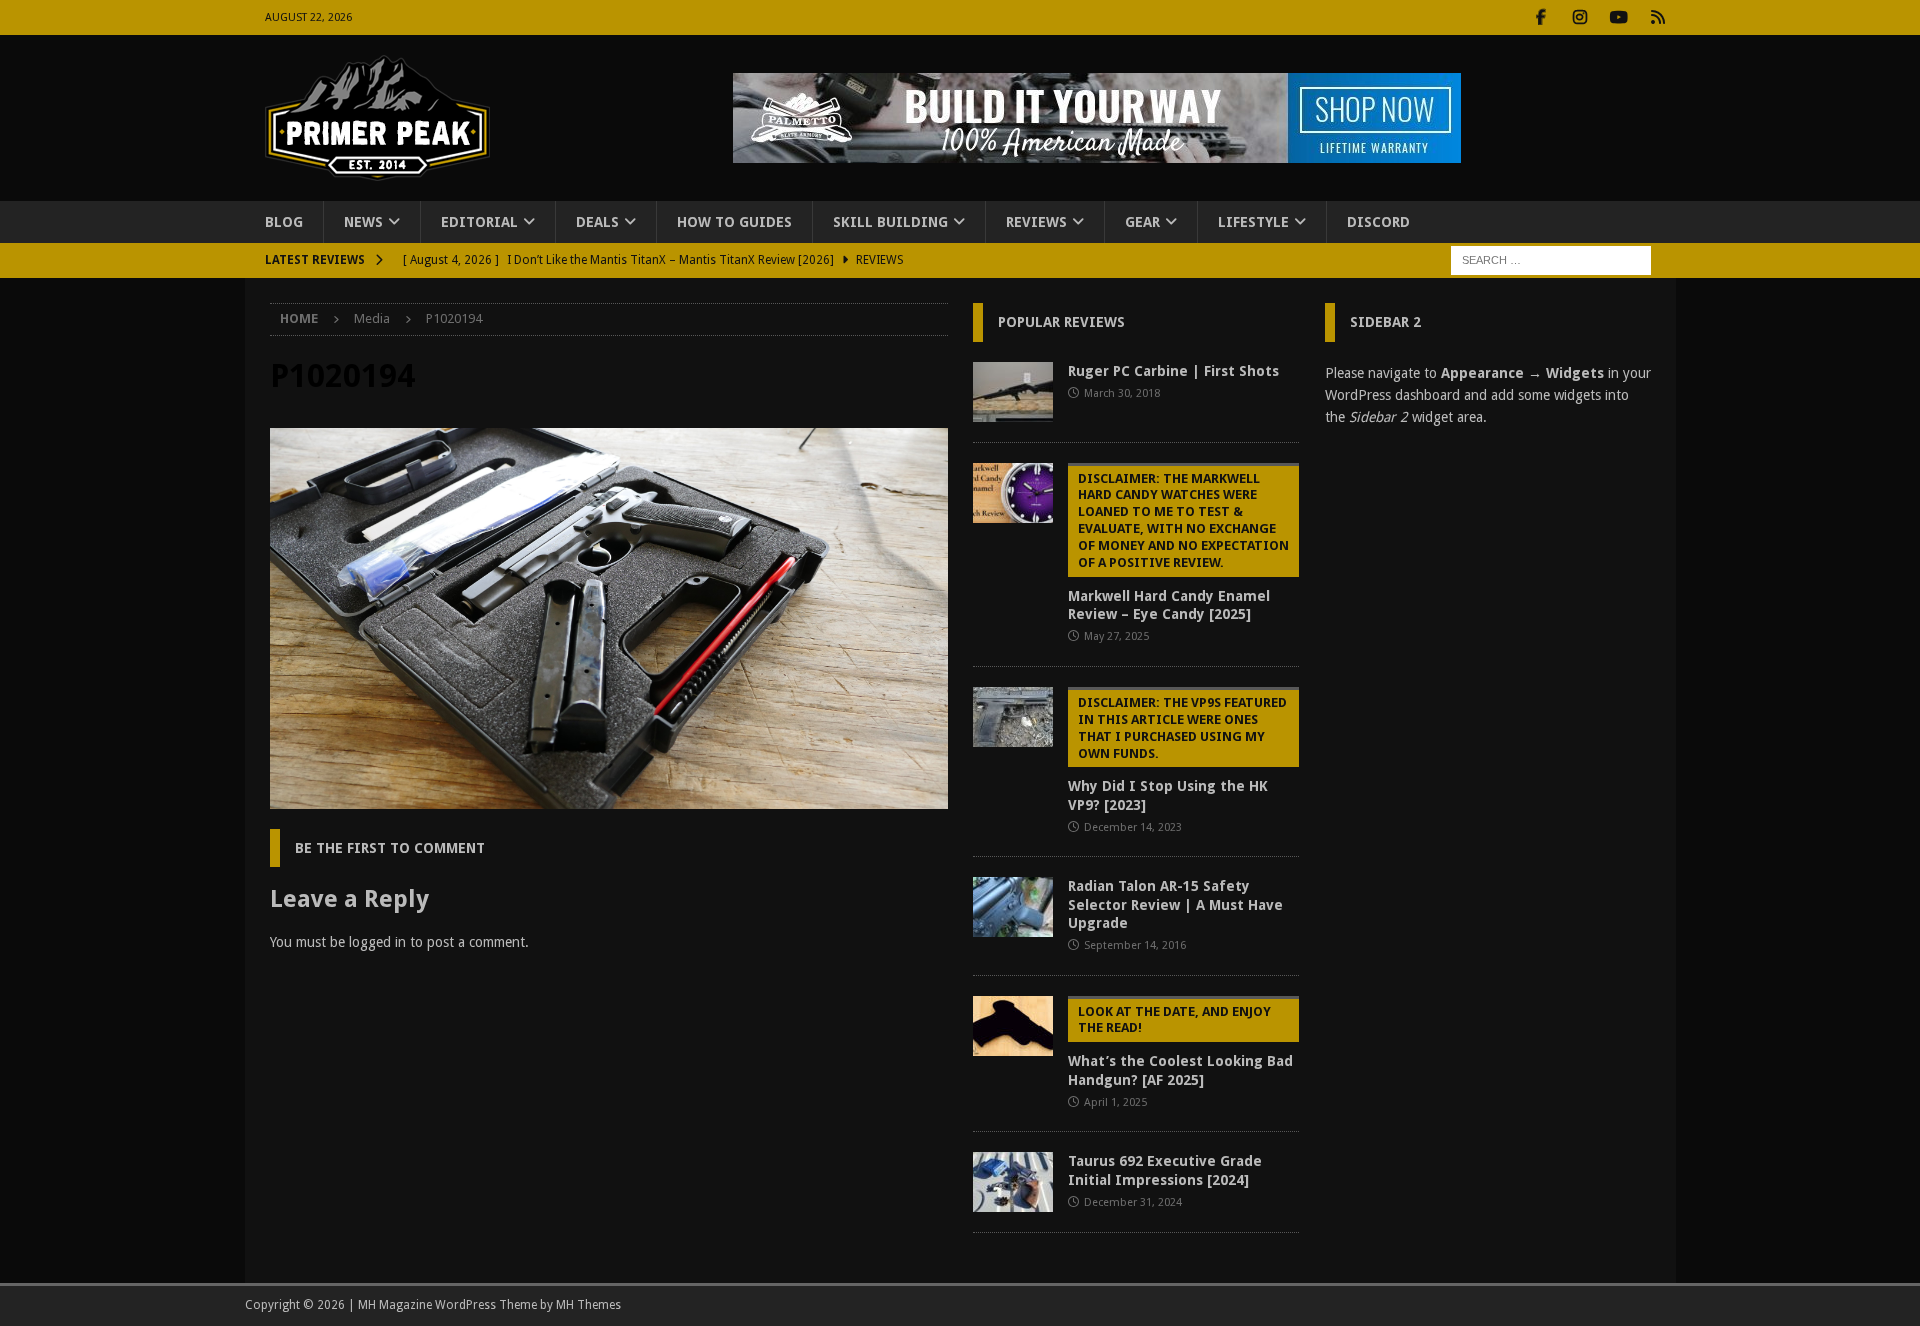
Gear (1142, 222)
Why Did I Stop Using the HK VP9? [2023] (1177, 754)
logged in (377, 942)
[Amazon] (1658, 17)
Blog (284, 222)
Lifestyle (1253, 222)
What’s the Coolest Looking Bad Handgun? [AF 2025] (1180, 1046)
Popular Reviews (1061, 322)
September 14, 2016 (1135, 945)
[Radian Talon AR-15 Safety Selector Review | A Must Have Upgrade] (1013, 907)
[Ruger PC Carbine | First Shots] (1013, 392)
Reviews (1036, 222)
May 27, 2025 (1116, 636)
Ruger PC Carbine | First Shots (1173, 371)
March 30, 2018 (1122, 393)
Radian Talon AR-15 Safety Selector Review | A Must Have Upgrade (1175, 904)
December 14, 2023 (1133, 827)
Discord (1378, 222)
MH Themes (588, 1305)
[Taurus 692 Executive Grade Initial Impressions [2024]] (1013, 1182)
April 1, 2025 (1115, 1102)
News (363, 222)
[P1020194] (609, 798)
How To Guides (734, 222)
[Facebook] (1541, 17)
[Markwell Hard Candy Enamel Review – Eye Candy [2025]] (1013, 493)
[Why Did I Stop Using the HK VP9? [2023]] (1013, 717)
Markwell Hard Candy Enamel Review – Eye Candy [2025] (1178, 547)
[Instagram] (1580, 17)
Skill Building (890, 222)
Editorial (479, 222)
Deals (597, 222)
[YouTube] (1619, 17)
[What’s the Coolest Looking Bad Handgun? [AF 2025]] (1013, 1026)
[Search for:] (1551, 260)
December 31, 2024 (1133, 1202)
